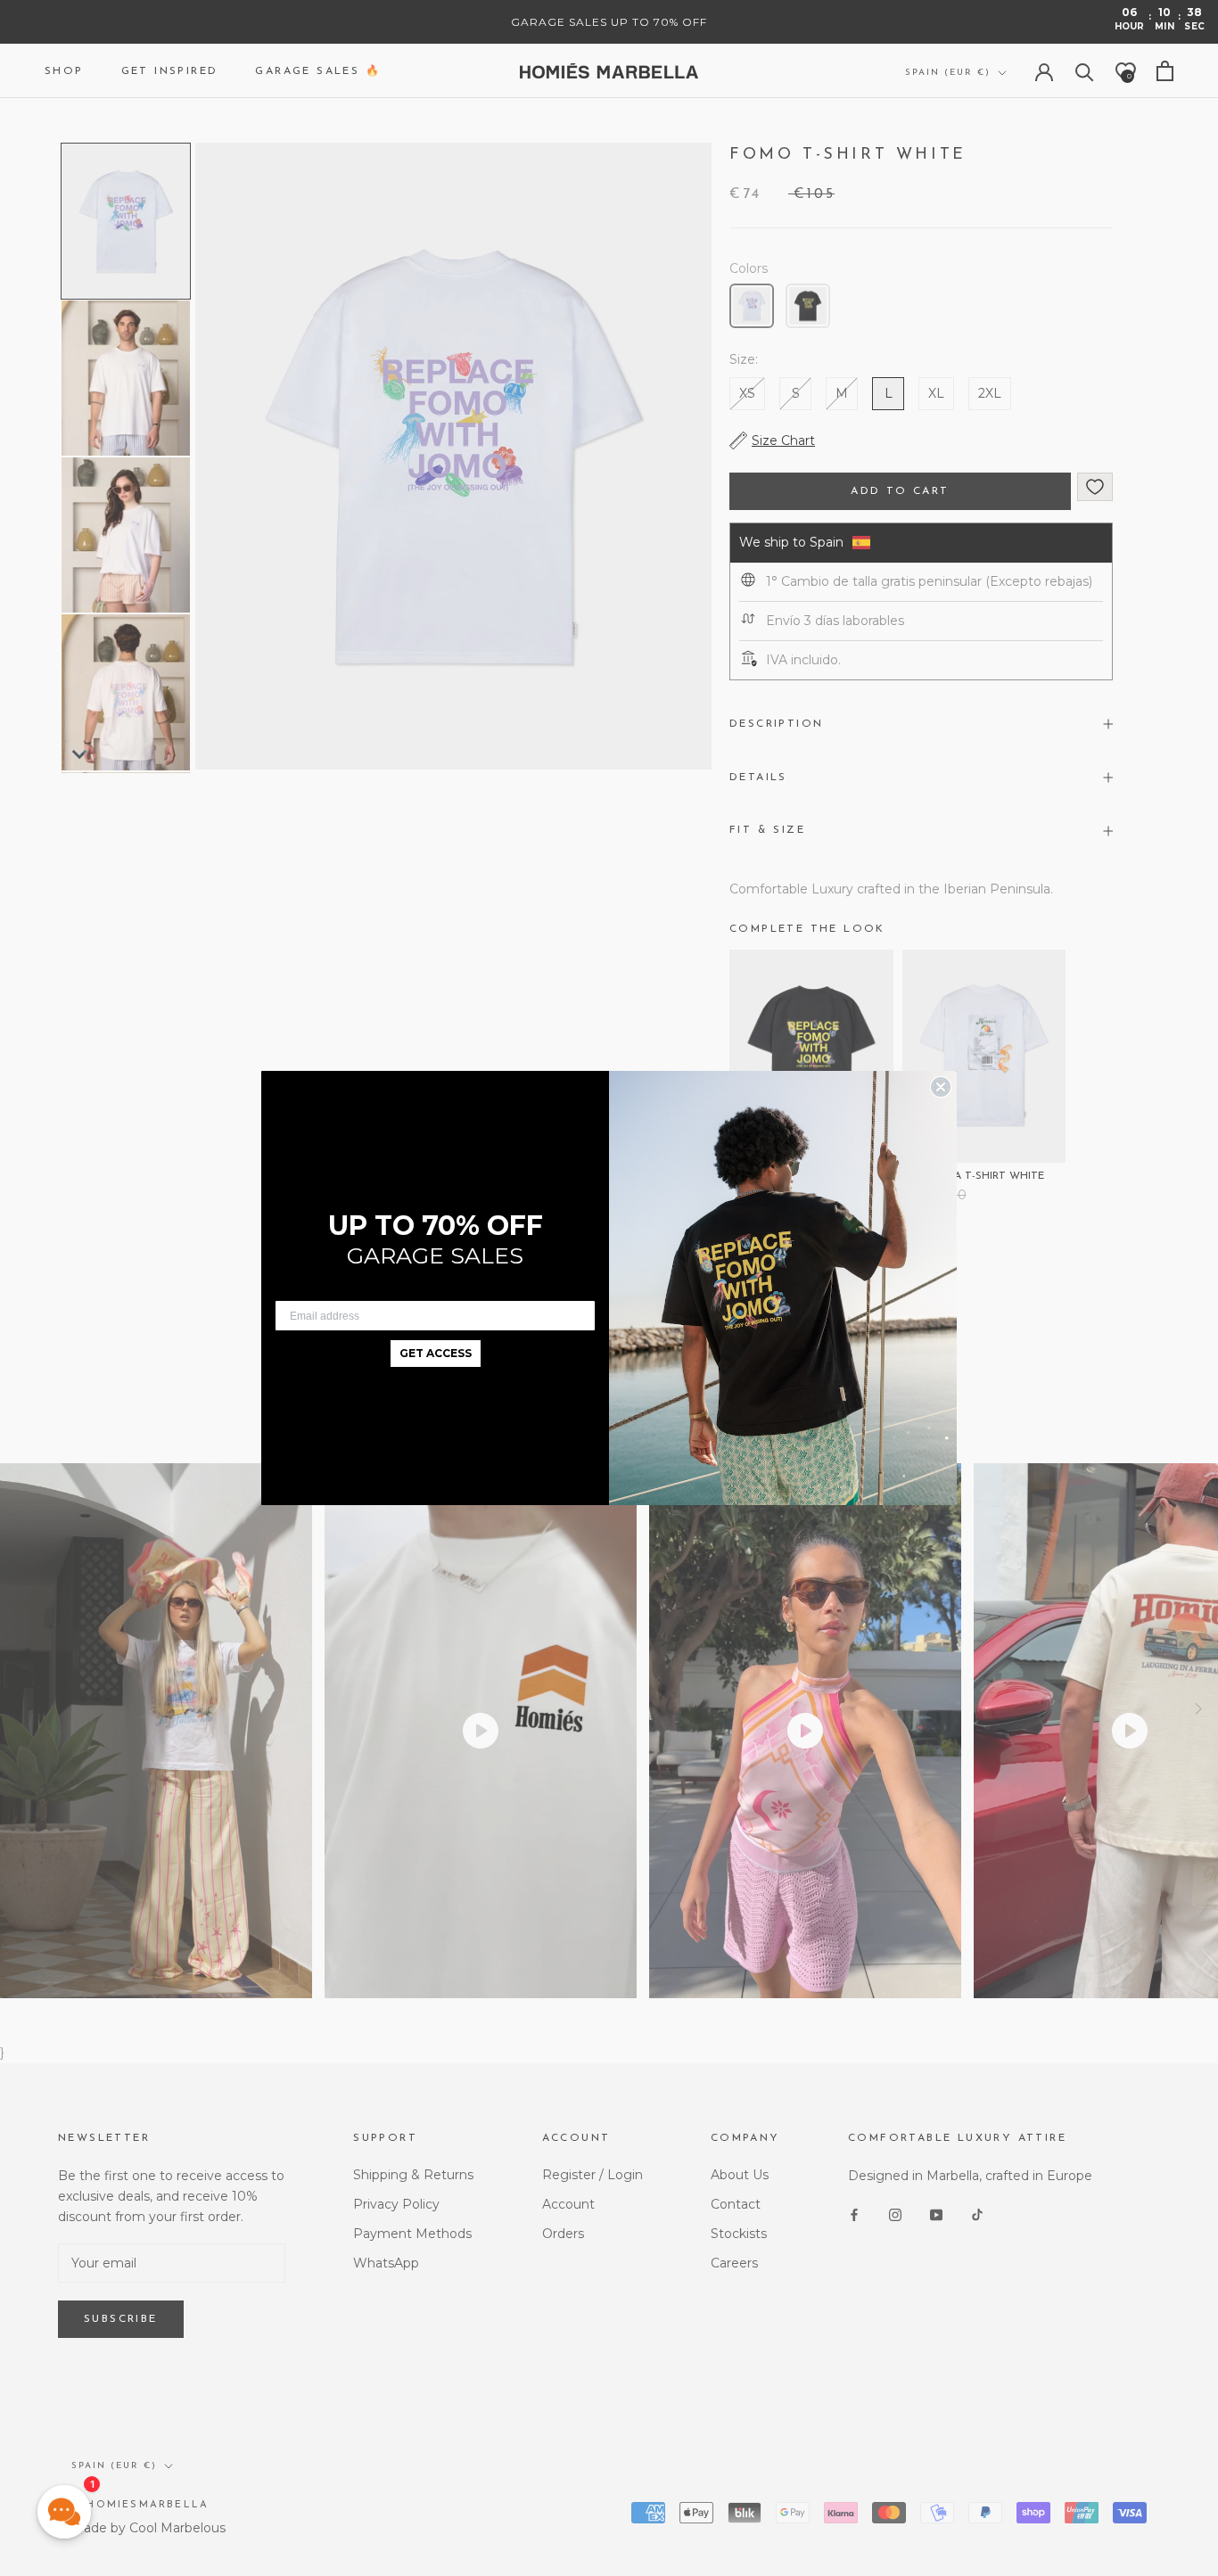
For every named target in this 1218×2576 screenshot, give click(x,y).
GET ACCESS (436, 1353)
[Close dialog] (941, 1087)
